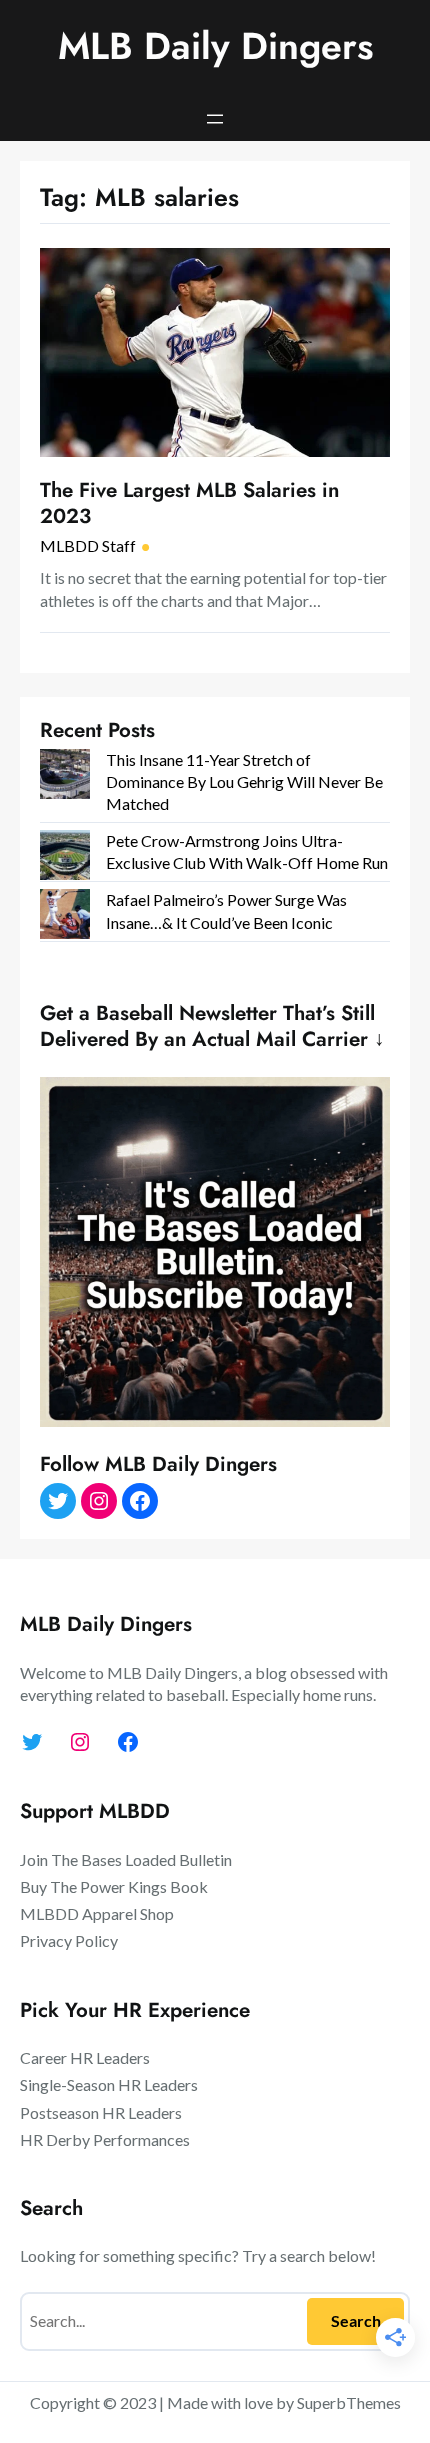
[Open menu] (215, 119)
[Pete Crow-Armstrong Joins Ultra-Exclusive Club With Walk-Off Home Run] (65, 857)
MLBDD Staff (88, 545)
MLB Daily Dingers (215, 46)
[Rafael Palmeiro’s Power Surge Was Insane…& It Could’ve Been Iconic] (65, 916)
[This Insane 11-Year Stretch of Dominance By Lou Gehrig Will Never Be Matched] (65, 776)
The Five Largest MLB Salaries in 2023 (189, 503)
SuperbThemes (349, 2402)
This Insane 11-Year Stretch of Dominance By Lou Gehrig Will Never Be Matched (244, 781)
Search (356, 2320)
